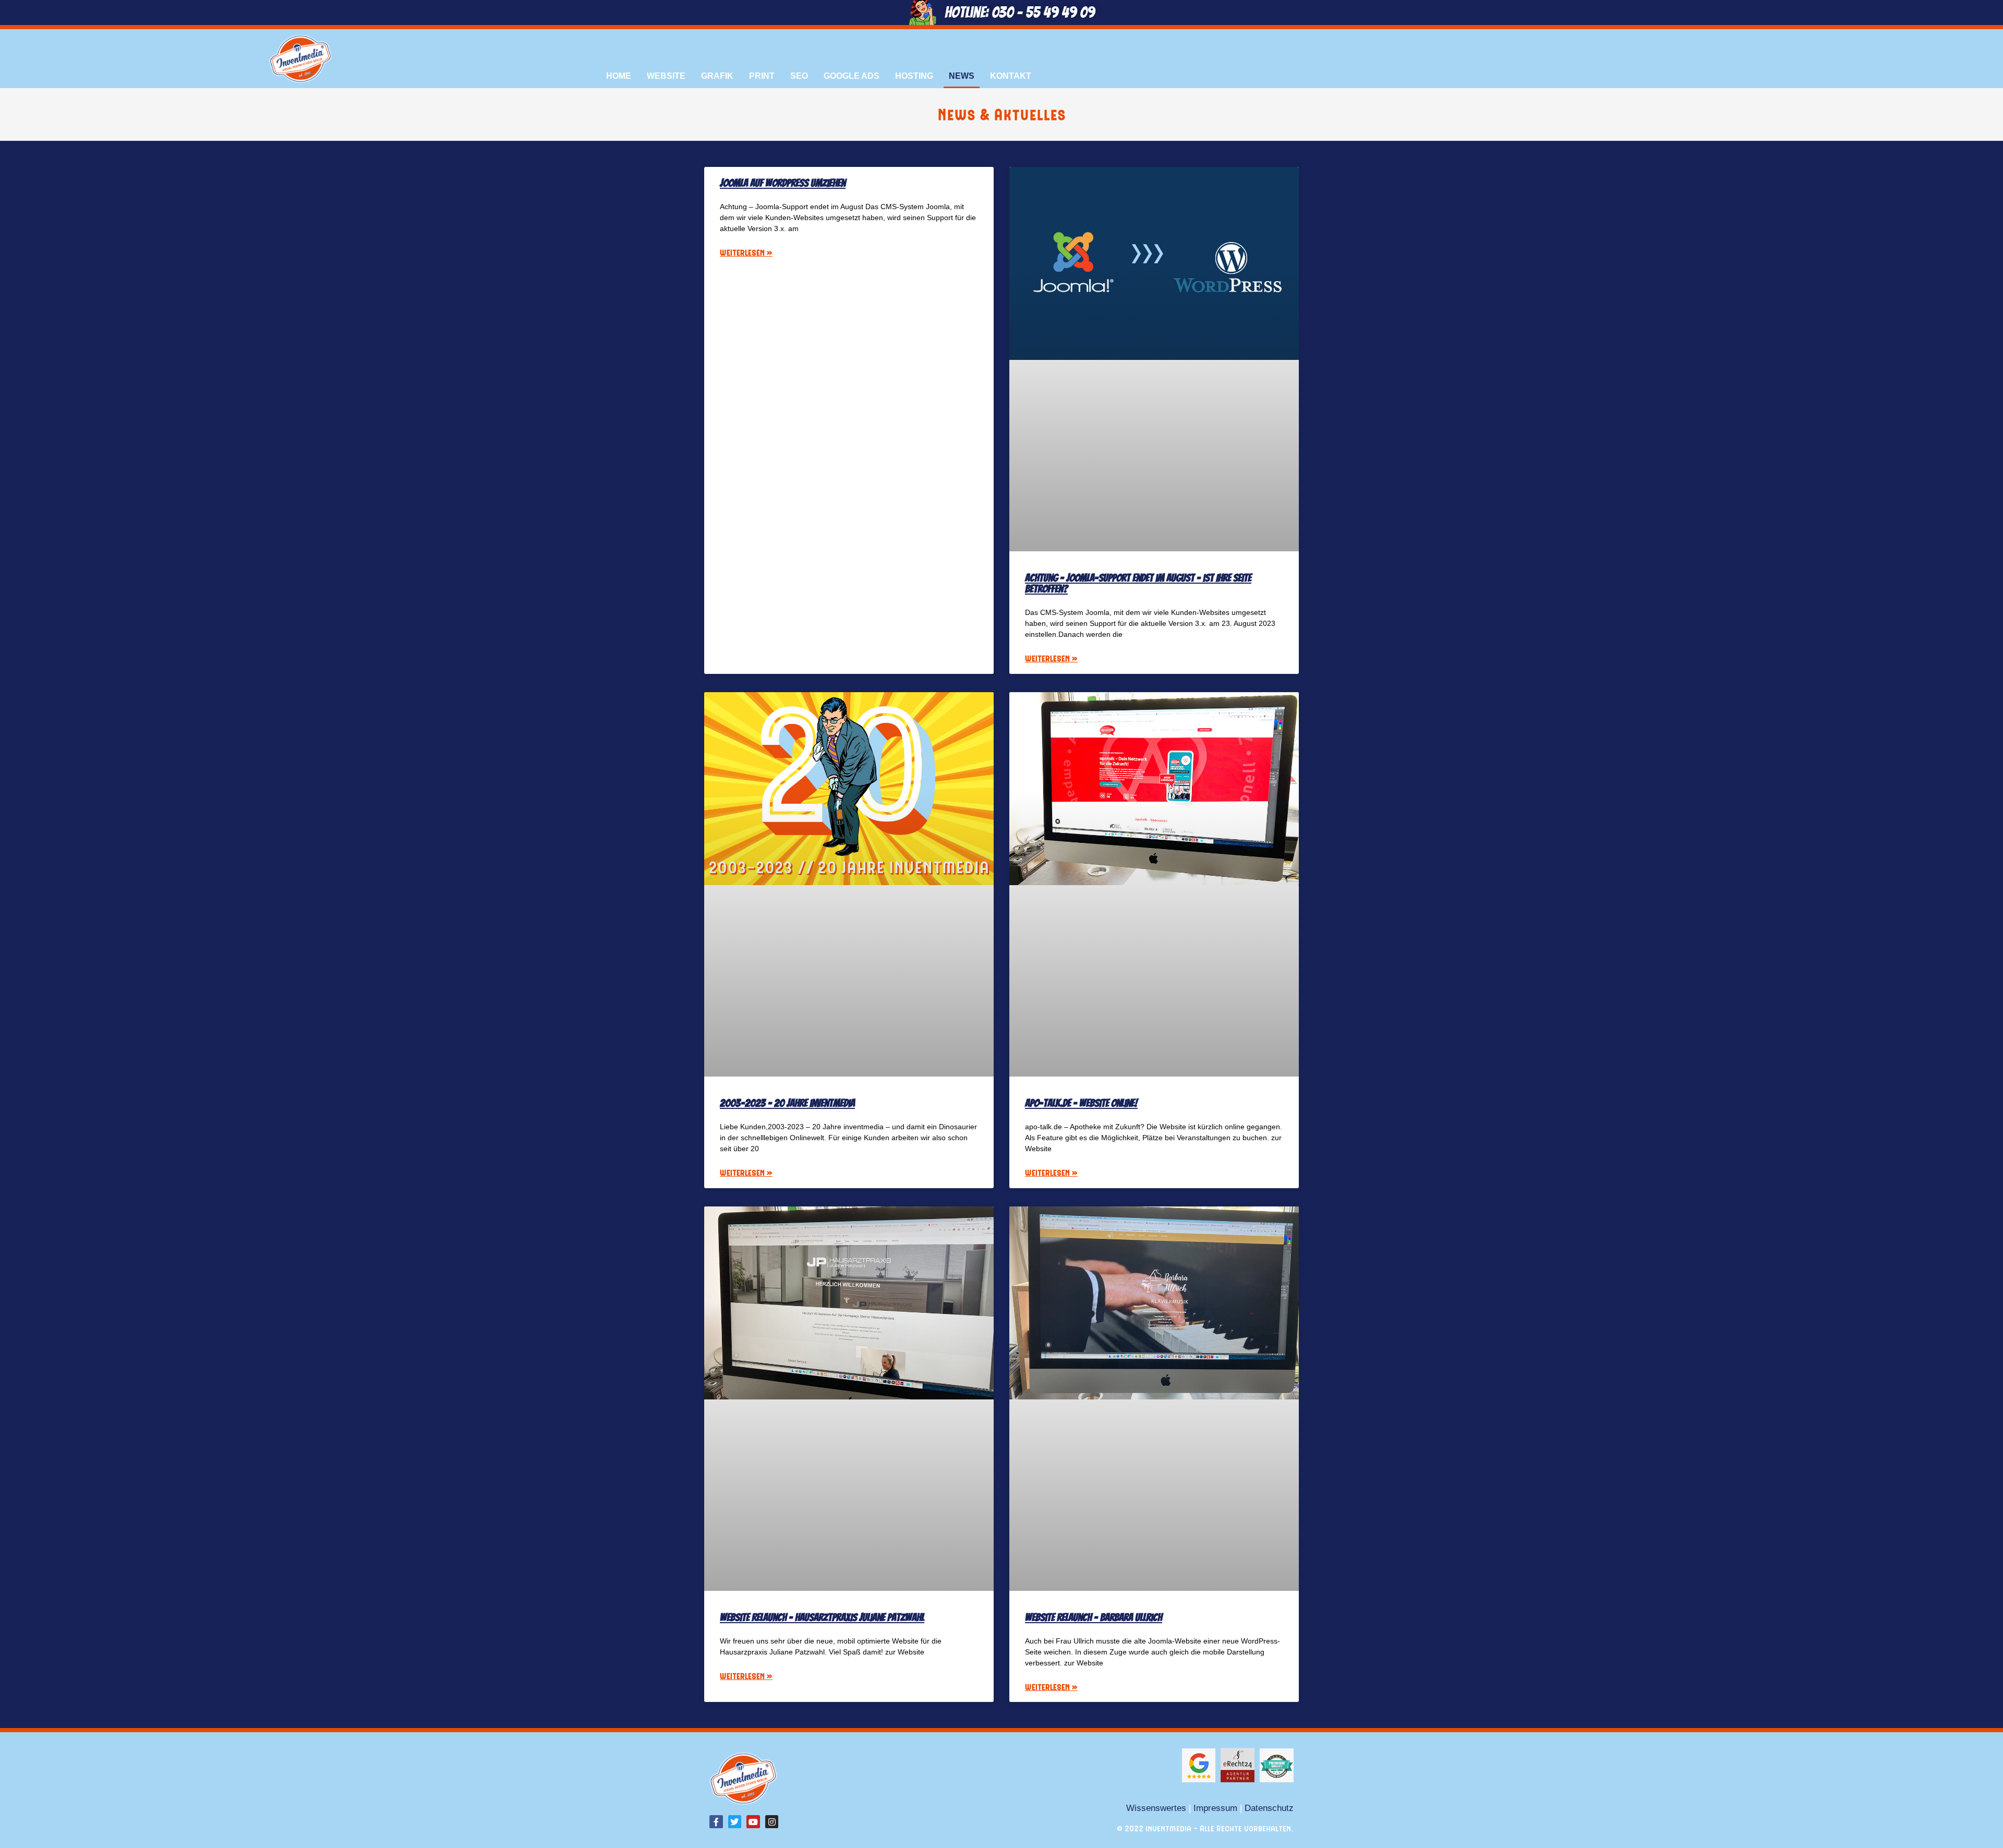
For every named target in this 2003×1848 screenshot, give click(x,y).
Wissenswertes (1156, 1808)
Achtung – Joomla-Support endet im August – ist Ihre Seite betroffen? (1138, 583)
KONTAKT (1011, 76)
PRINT (762, 76)
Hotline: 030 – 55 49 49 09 (1020, 12)
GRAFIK (717, 76)
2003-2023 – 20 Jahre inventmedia (787, 1103)
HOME (619, 76)
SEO (799, 76)
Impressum (1215, 1808)
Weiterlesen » (746, 252)
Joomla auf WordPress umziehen (783, 183)
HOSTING (914, 76)
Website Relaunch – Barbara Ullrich (1094, 1617)
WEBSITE (666, 76)
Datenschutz (1269, 1808)
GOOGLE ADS (852, 76)
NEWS (962, 76)
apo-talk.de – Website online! (1081, 1103)
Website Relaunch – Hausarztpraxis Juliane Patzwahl (822, 1617)
